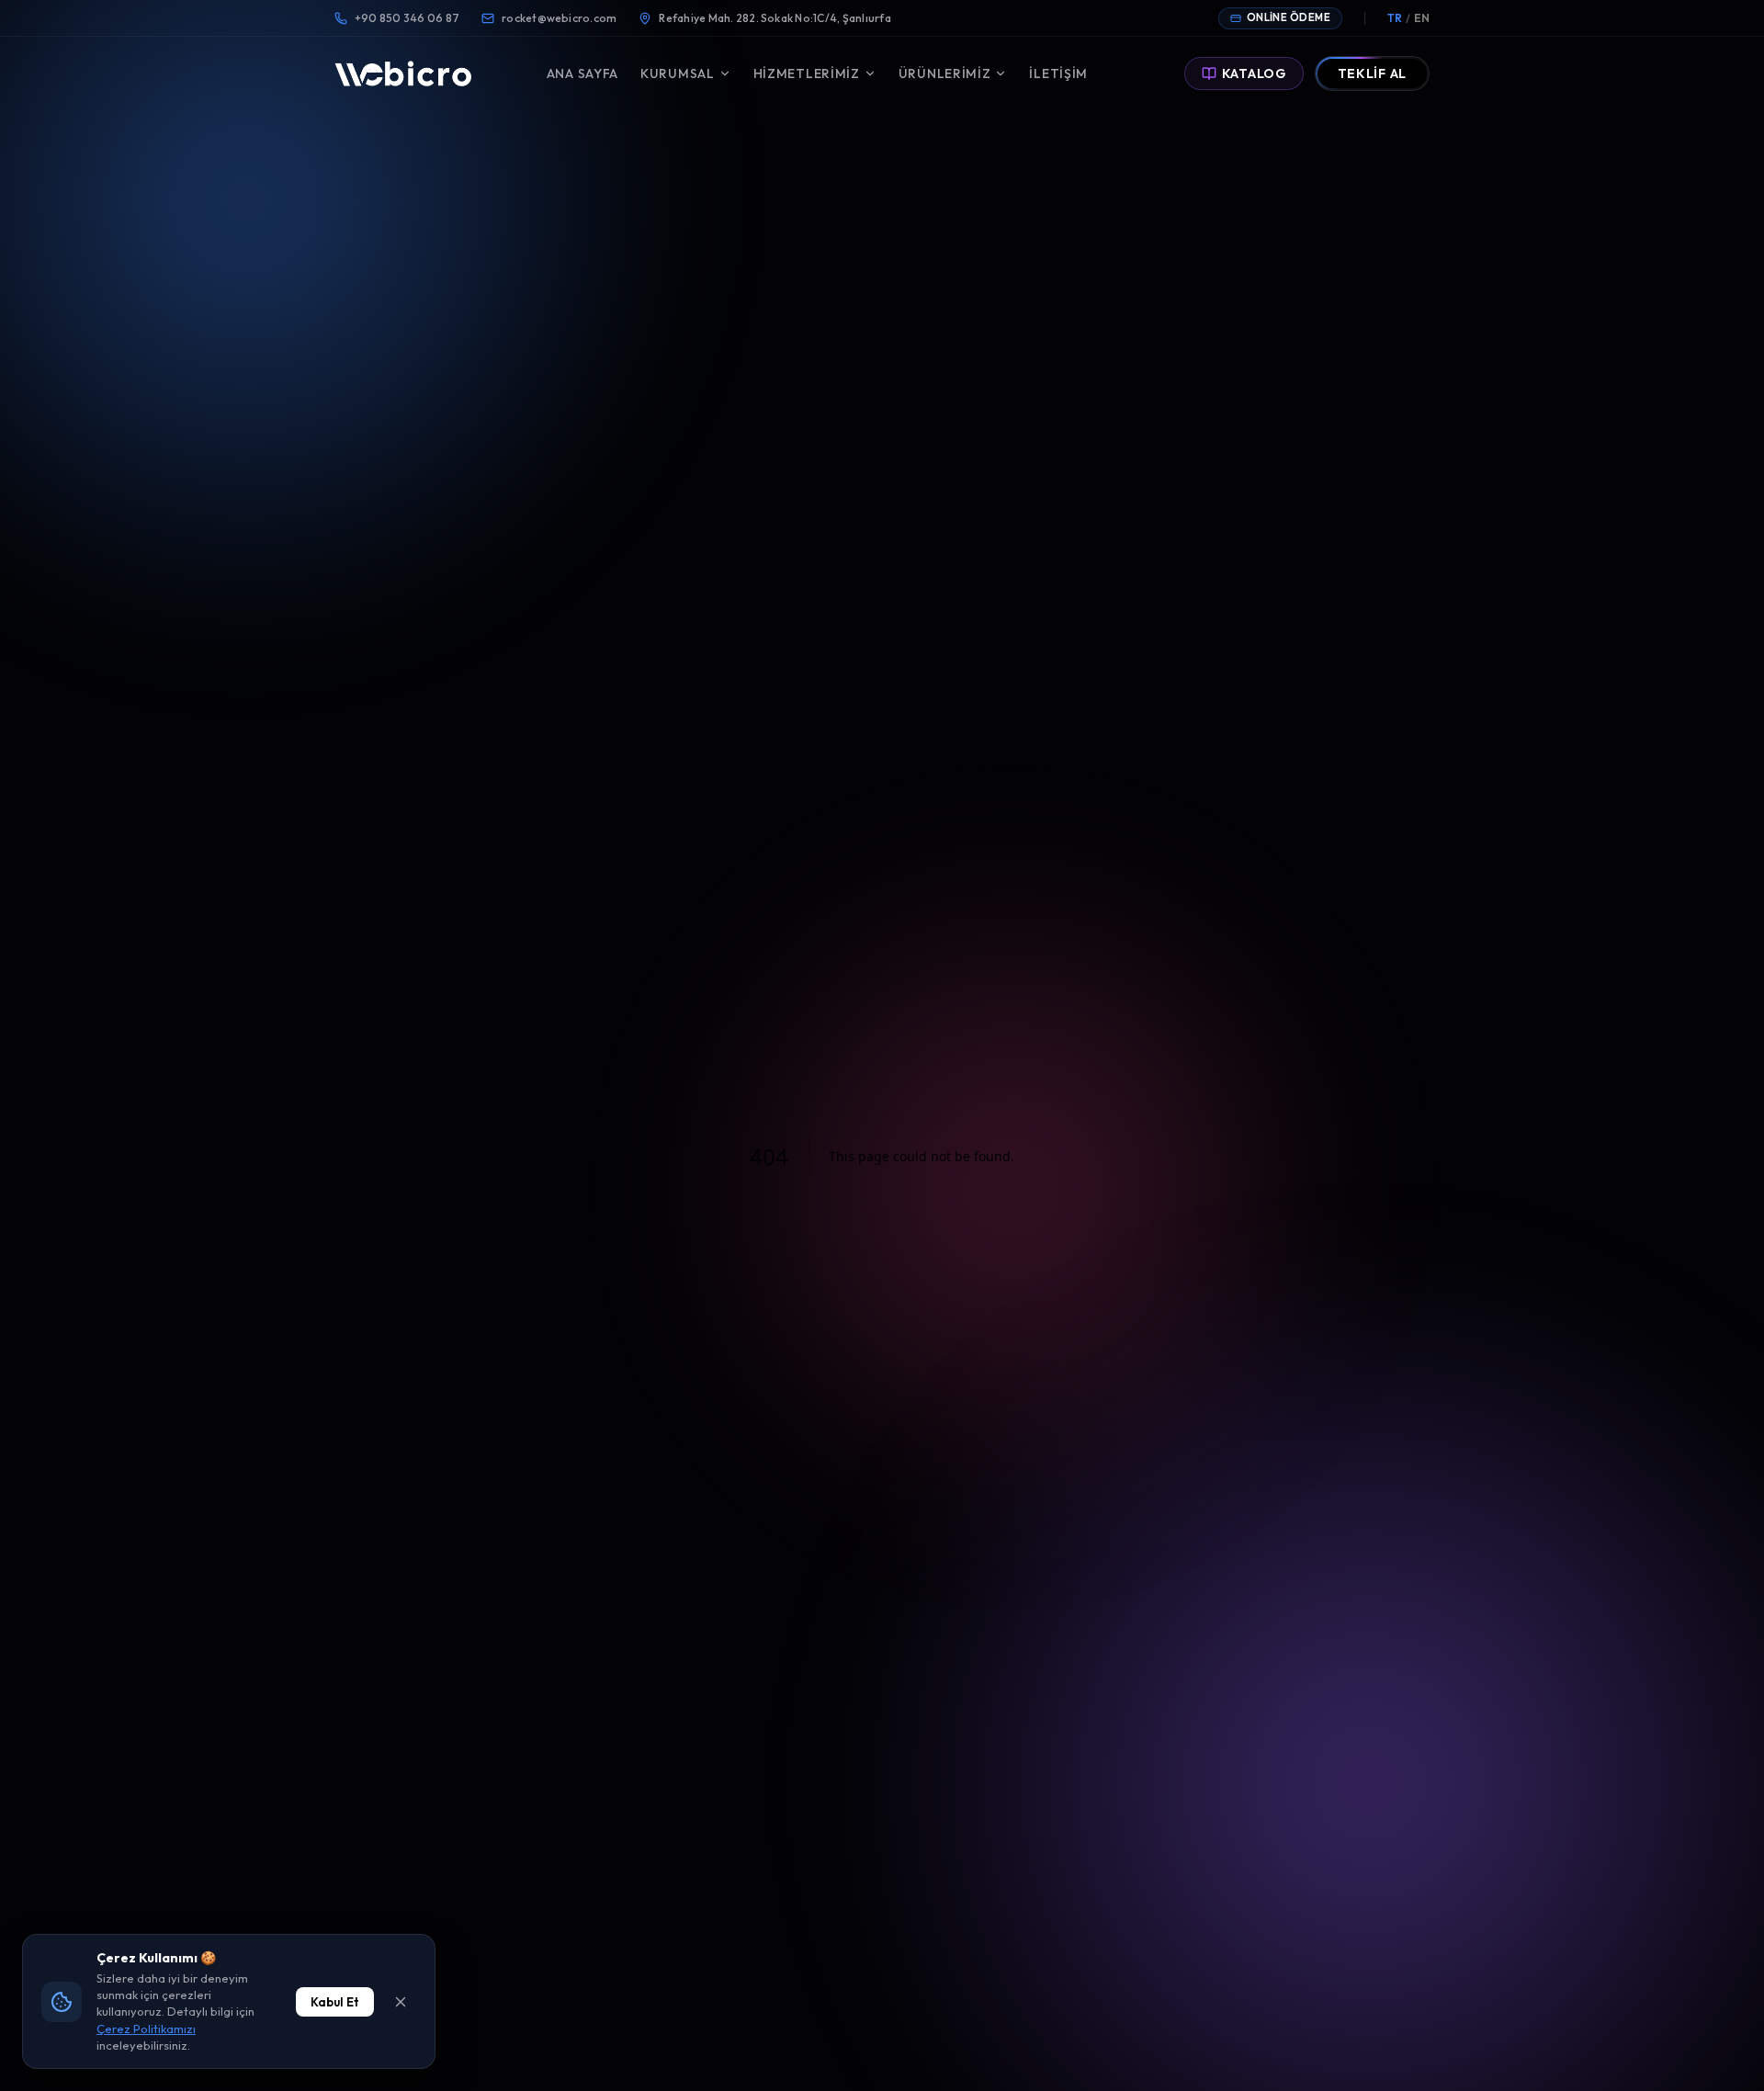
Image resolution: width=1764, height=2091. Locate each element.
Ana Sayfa (582, 73)
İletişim (1058, 73)
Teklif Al (1372, 73)
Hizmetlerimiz (807, 73)
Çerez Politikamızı (146, 2029)
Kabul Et (335, 2002)
